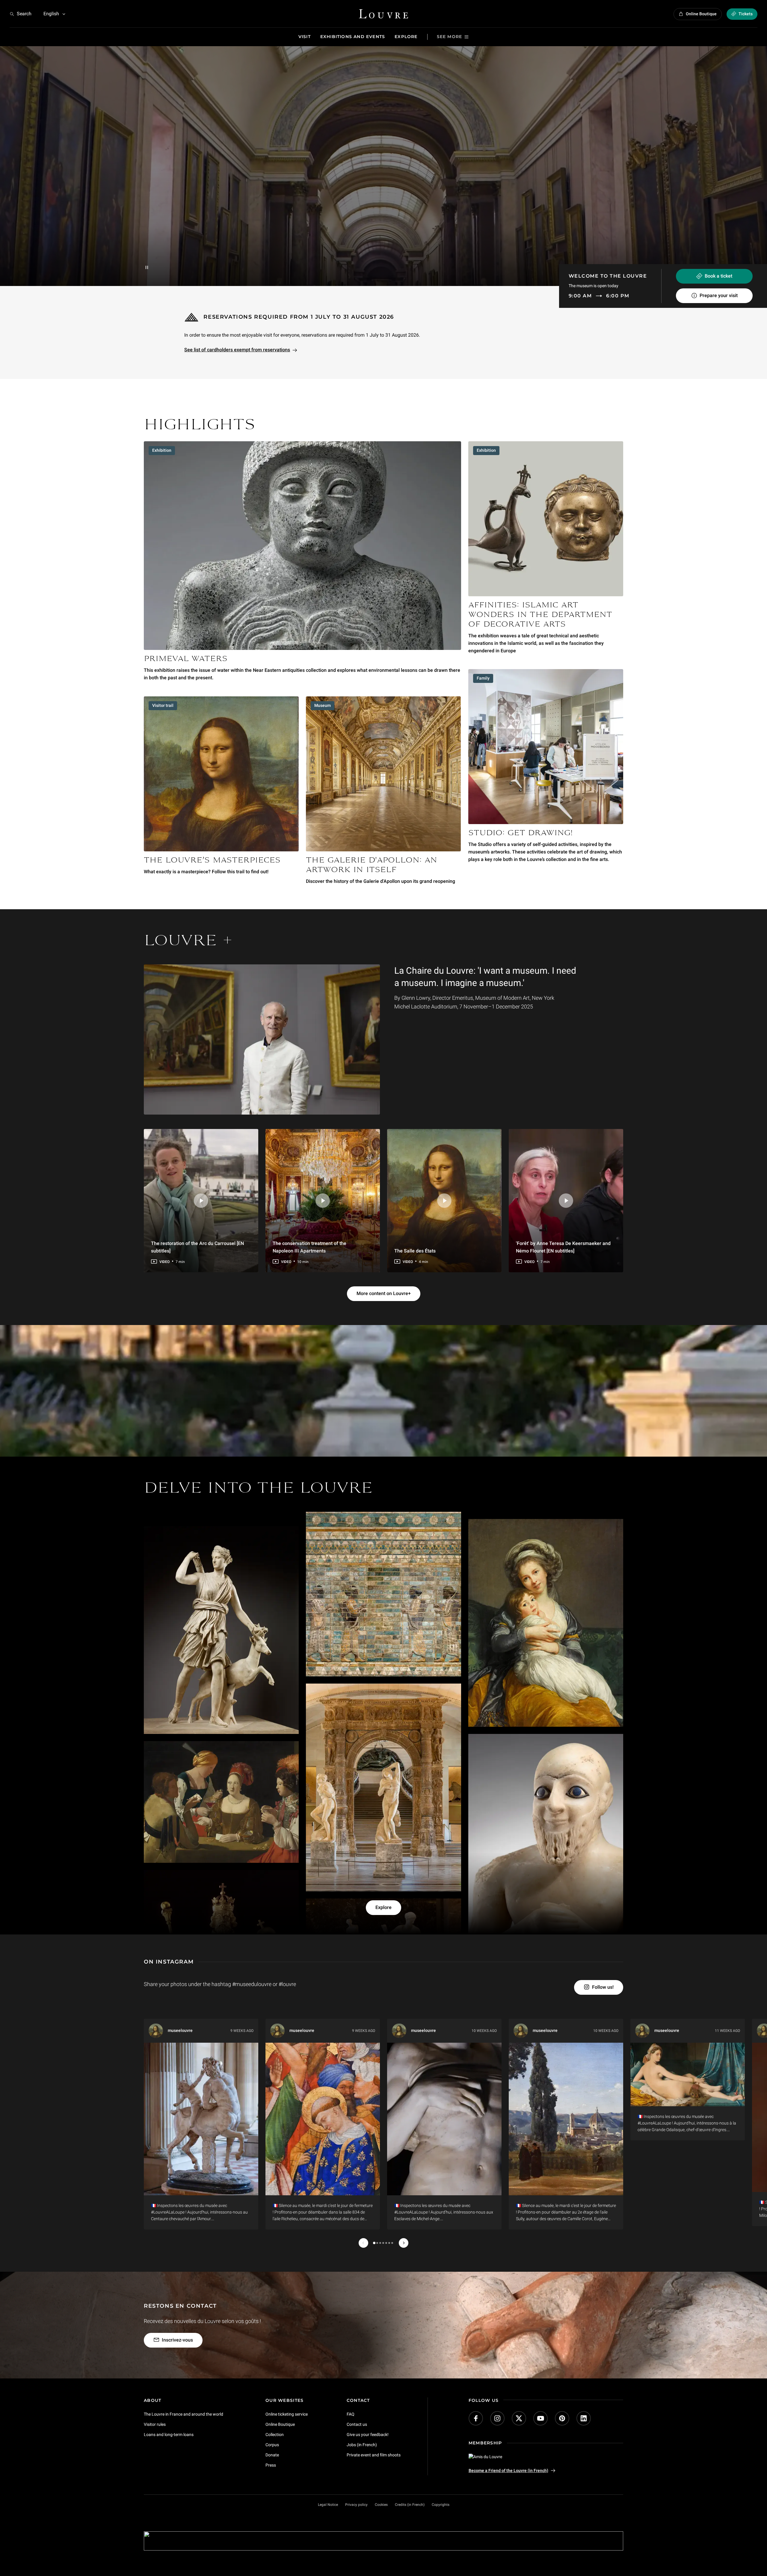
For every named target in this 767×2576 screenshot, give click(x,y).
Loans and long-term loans (169, 2435)
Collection (275, 2435)
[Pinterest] (562, 2418)
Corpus (272, 2445)
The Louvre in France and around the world (184, 2414)
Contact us (357, 2424)
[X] (519, 2418)
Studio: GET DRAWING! (520, 834)
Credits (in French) (410, 2505)
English (51, 14)
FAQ (351, 2414)
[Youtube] (540, 2418)
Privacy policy (356, 2505)
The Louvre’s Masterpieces (212, 861)
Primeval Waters (186, 660)
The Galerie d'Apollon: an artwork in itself (372, 865)
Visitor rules (155, 2424)
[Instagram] (497, 2418)
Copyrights (441, 2505)
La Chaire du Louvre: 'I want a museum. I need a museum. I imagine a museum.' (485, 977)
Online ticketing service (287, 2414)
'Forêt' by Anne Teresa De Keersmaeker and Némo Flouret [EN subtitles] (563, 1247)
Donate (272, 2455)
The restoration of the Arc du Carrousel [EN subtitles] (197, 1247)
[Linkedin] (584, 2418)
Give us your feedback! (368, 2435)
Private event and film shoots (374, 2455)
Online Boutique (280, 2424)
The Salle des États (415, 1251)
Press (271, 2465)
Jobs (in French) (362, 2445)
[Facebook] (476, 2418)
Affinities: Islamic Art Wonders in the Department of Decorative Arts (540, 615)
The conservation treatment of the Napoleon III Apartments (309, 1247)
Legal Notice (328, 2505)
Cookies (381, 2505)
